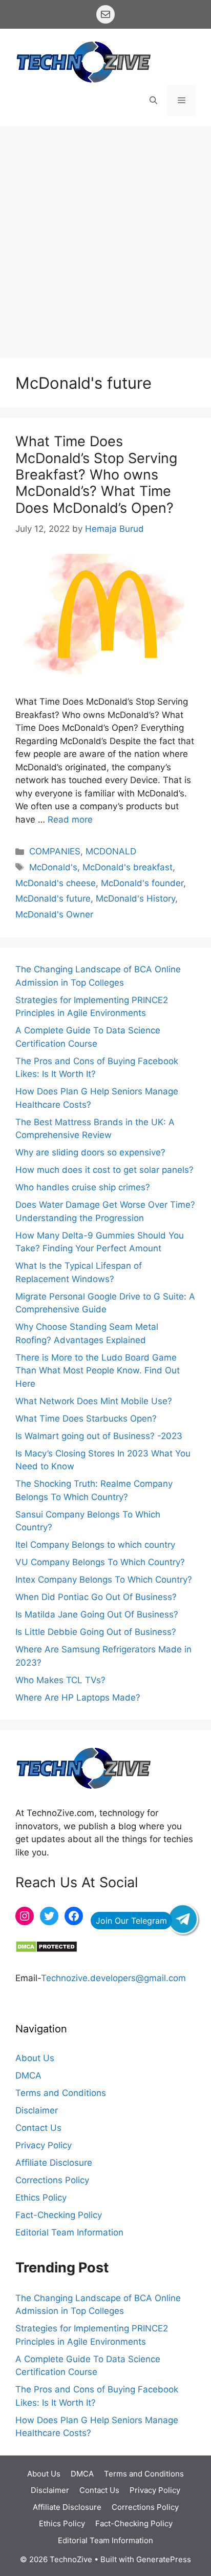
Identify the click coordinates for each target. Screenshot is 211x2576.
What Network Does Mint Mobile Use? (94, 1401)
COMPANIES (55, 851)
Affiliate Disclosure (54, 2163)
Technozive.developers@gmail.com (113, 1978)
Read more (70, 820)
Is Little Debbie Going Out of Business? (96, 1632)
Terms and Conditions (61, 2093)
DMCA (28, 2075)
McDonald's (53, 867)
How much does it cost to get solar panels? (104, 1170)
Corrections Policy (52, 2180)
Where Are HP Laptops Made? (78, 1698)
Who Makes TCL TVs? (60, 1680)
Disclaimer (37, 2110)
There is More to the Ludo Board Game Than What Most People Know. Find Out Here (98, 1371)
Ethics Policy (41, 2198)
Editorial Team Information (69, 2232)
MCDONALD (111, 851)
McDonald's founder (142, 883)
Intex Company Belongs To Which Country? (104, 1580)
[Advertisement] (105, 237)
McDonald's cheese (56, 883)
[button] (153, 101)
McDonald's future (53, 898)
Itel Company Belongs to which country (95, 1545)
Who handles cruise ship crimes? (83, 1187)
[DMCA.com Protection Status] (46, 1950)
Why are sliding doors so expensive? (90, 1152)
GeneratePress (164, 2559)
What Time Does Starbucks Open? (86, 1419)
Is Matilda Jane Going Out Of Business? (97, 1614)
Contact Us (38, 2128)
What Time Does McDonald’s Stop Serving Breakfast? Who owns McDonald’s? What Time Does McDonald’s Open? (96, 475)
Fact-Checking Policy (59, 2215)
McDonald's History (135, 898)
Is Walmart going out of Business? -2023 (100, 1436)
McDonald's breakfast (128, 867)
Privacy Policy (44, 2145)
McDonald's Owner (54, 914)
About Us (35, 2058)
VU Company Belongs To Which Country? (100, 1562)
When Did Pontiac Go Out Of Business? (96, 1597)
